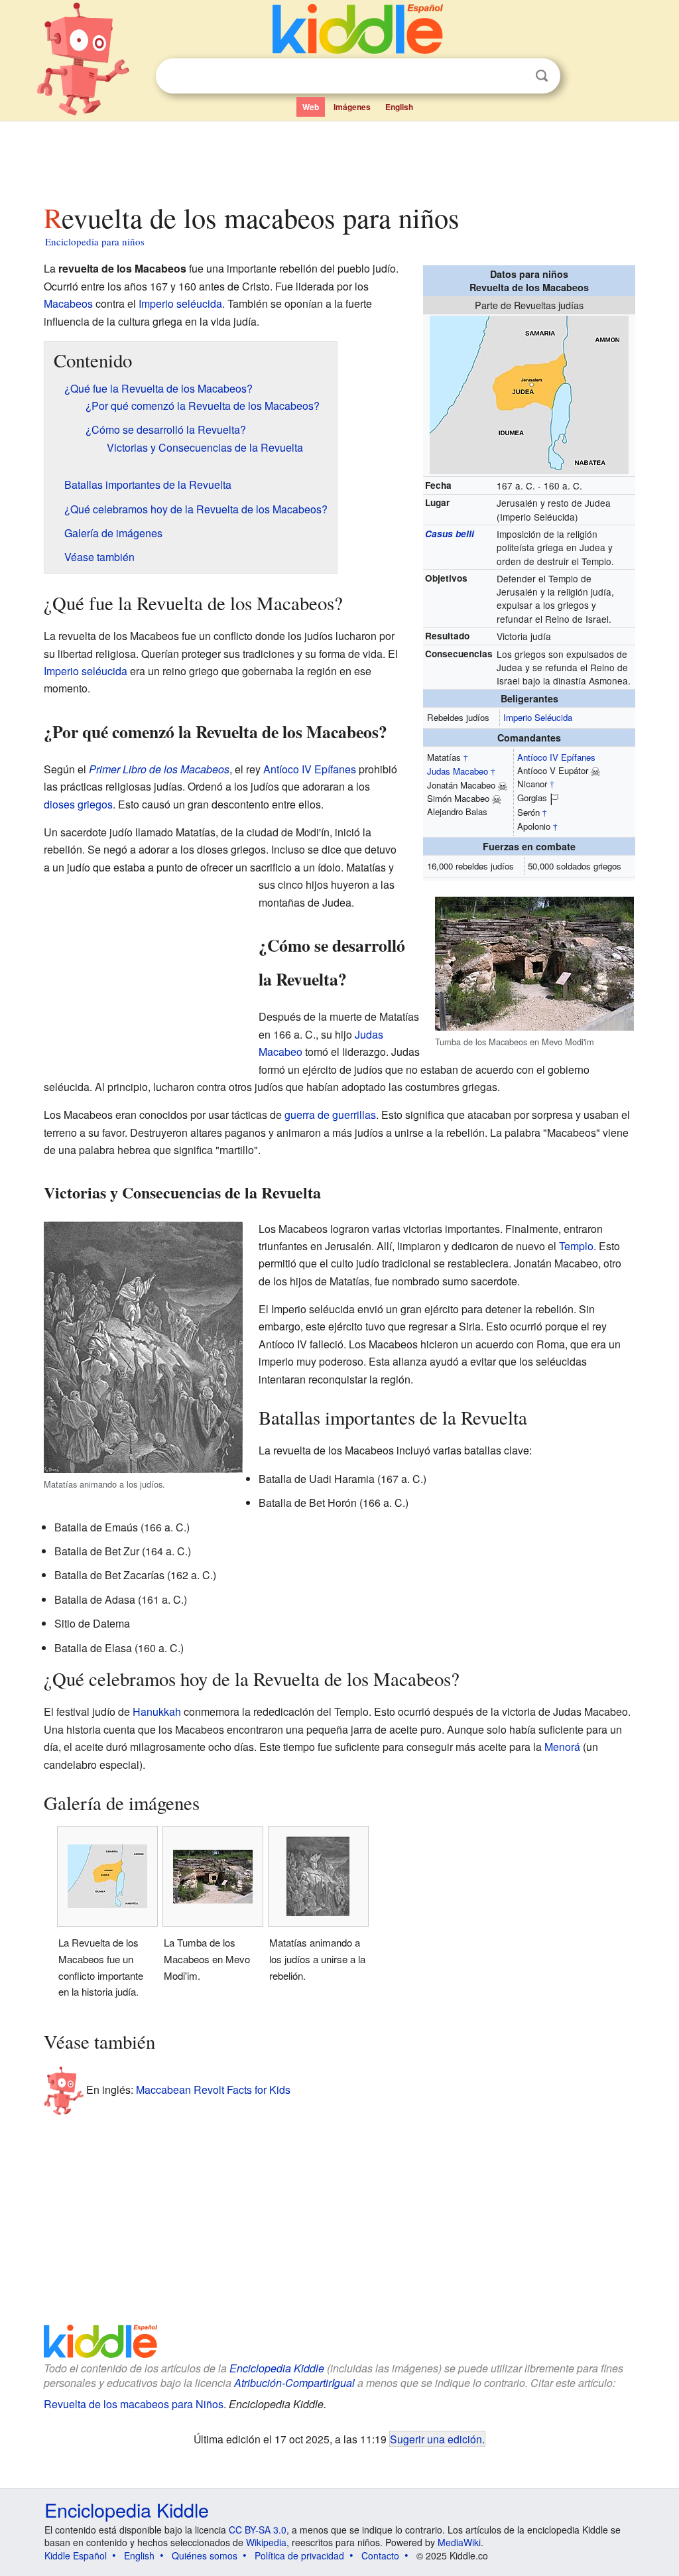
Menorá (562, 1747)
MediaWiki (459, 2542)
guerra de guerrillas (330, 1115)
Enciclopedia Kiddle (277, 2368)
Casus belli (450, 534)
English (399, 107)
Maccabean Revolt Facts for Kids (213, 2089)
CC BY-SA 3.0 (258, 2530)
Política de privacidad (299, 2555)
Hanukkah (157, 1711)
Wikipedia (266, 2542)
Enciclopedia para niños (95, 241)
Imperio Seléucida (538, 717)
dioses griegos (78, 804)
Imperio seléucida (180, 303)
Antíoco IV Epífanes (556, 757)
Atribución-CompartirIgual (294, 2383)
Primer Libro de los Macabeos (159, 769)
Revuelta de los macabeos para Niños (134, 2404)
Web (311, 107)
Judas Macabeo (458, 771)
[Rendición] (554, 798)
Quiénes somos (205, 2555)
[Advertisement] (339, 159)
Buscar (542, 76)
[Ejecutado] (503, 785)
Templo (576, 1246)
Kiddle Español (76, 2555)
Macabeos (68, 303)
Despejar (515, 76)
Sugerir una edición (436, 2439)
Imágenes (352, 107)
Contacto (380, 2555)
